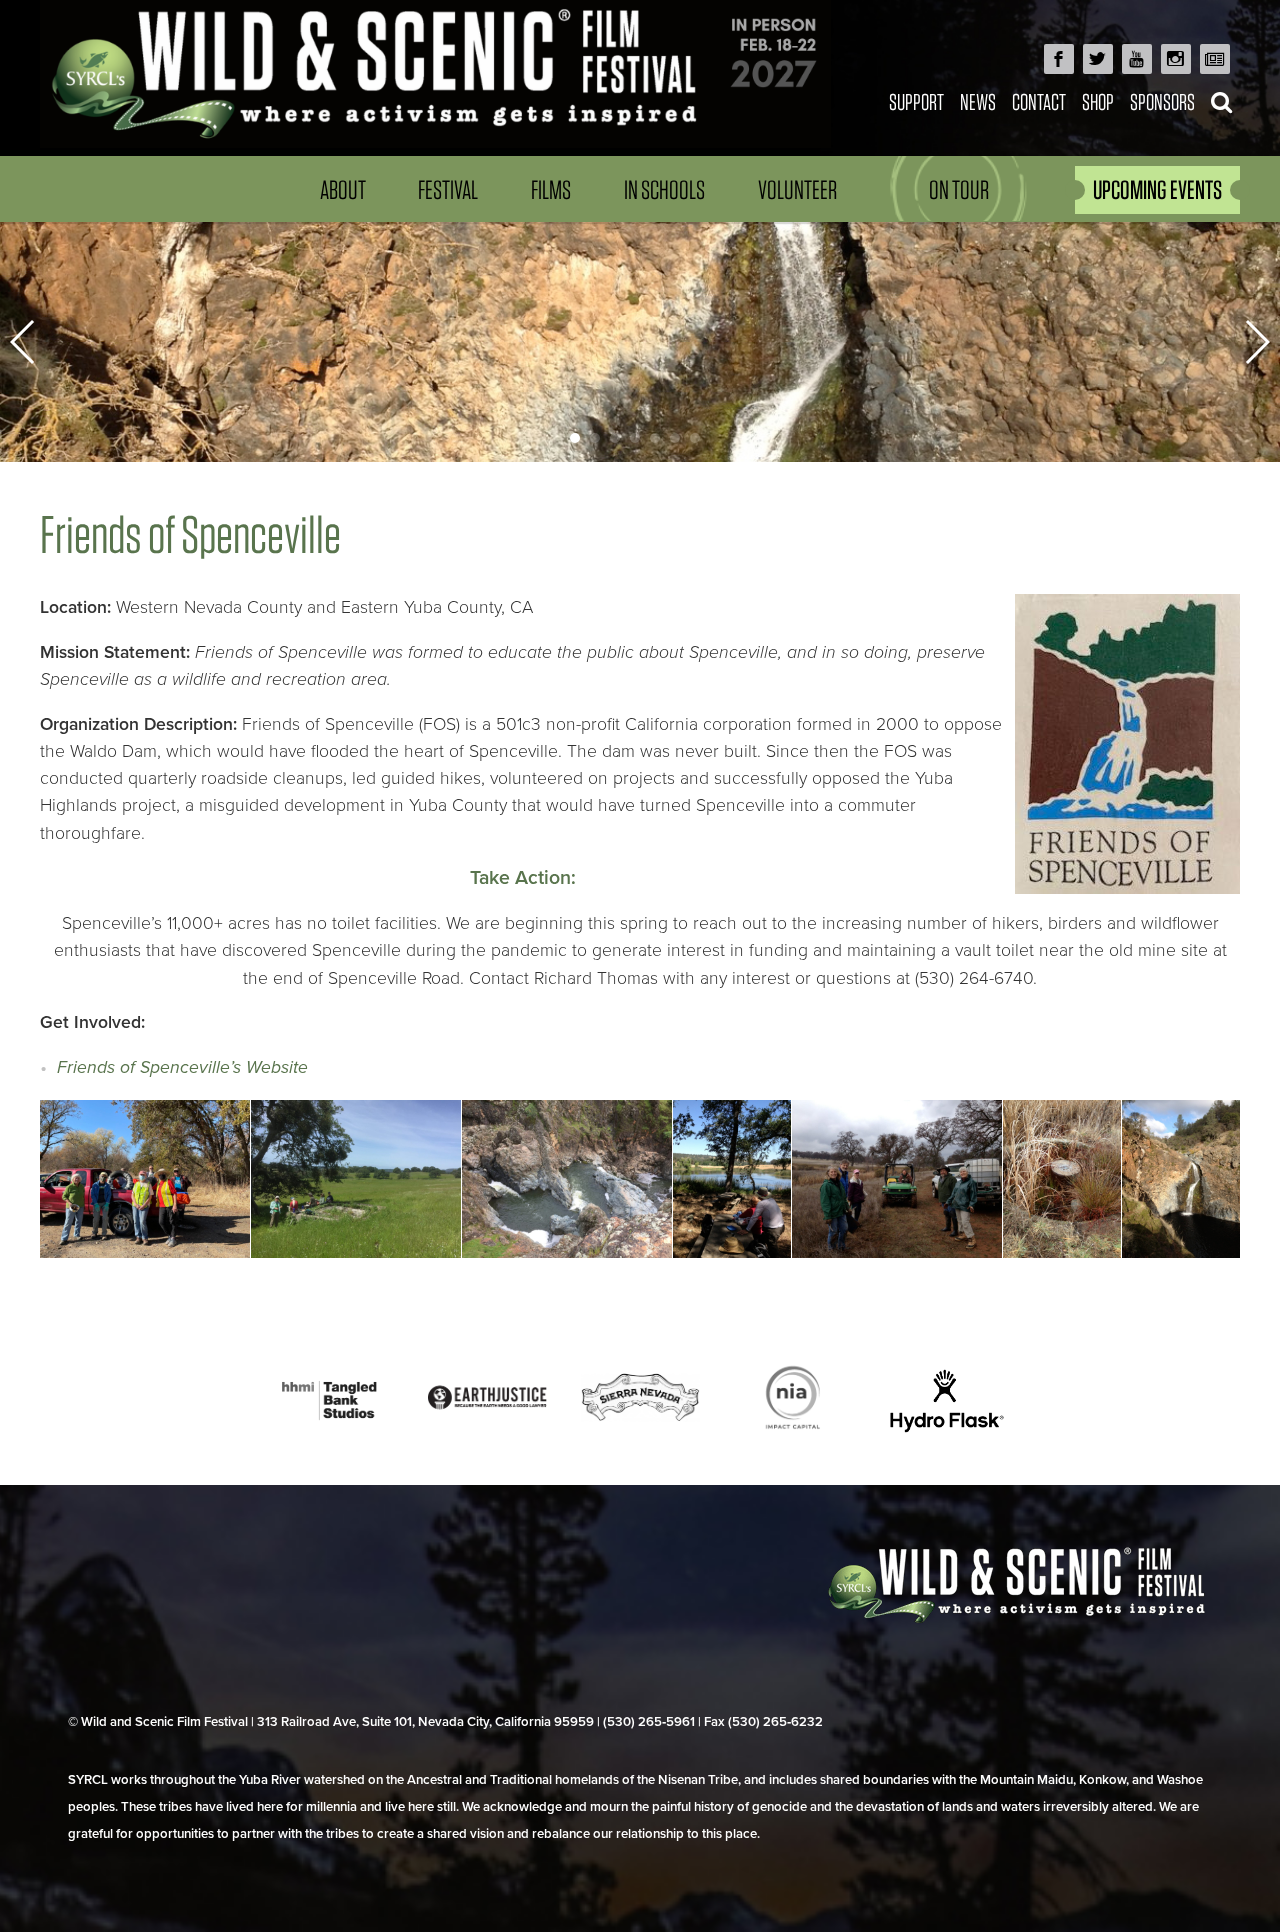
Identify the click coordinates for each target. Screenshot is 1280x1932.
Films (551, 189)
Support (916, 101)
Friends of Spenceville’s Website (182, 1067)
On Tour (959, 189)
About (343, 189)
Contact (1039, 101)
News (978, 101)
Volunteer (797, 189)
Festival (448, 189)
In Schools (664, 189)
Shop (1098, 101)
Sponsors (1162, 101)
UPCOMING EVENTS (1157, 189)
